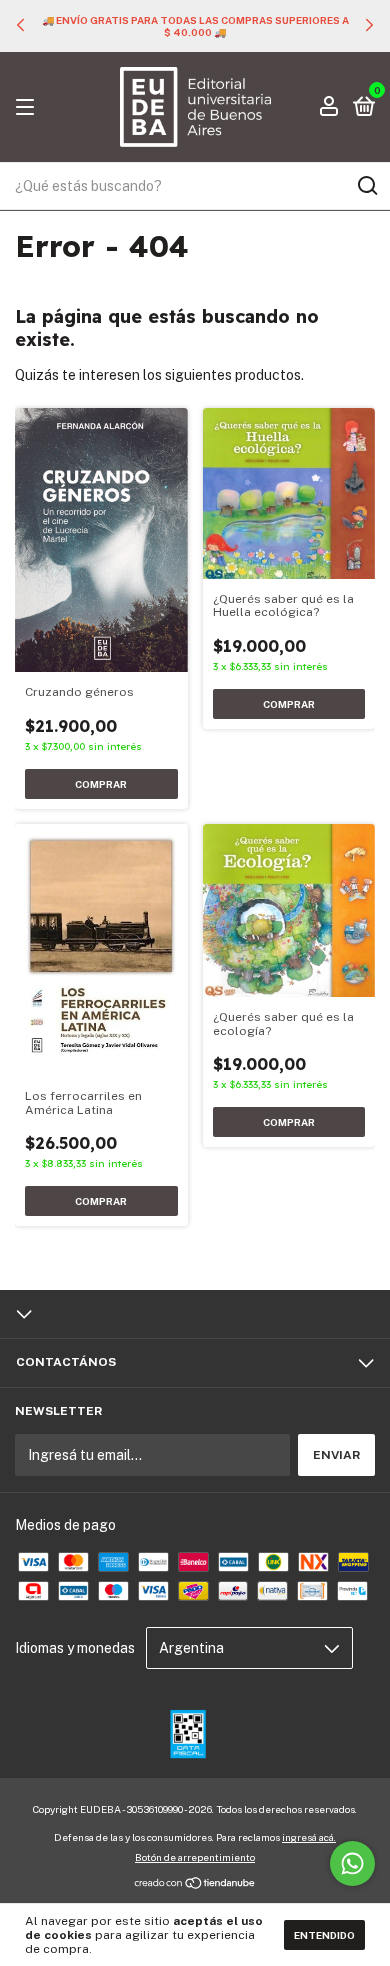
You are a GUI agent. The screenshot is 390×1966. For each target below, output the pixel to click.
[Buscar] (366, 186)
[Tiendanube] (195, 1885)
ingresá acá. (309, 1837)
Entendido (324, 1935)
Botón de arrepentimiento (195, 1857)
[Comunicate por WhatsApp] (352, 1863)
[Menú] (28, 108)
